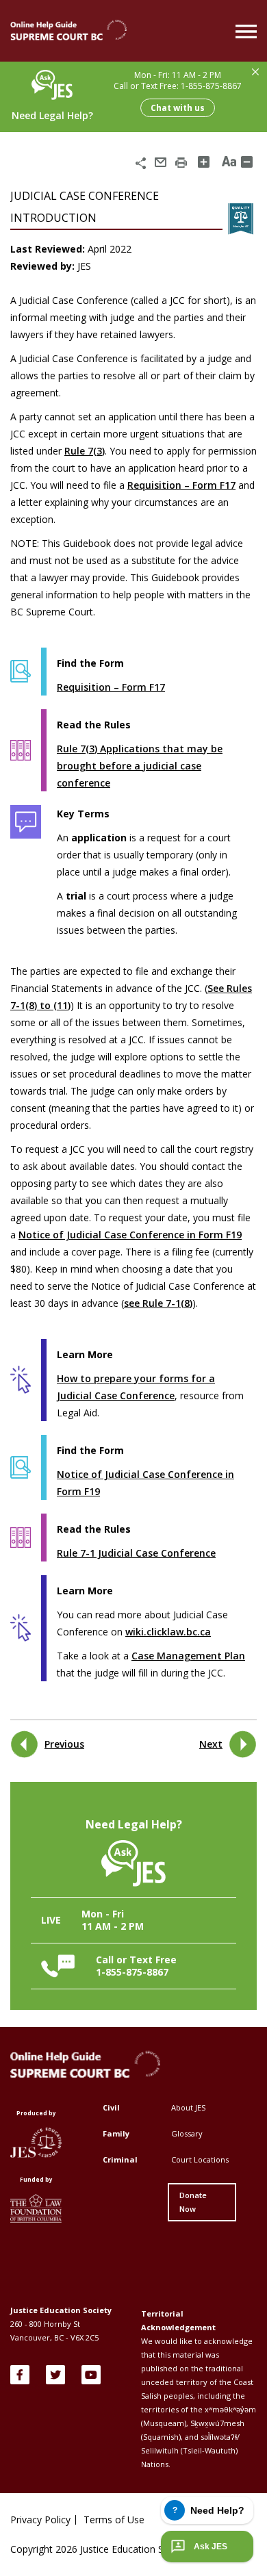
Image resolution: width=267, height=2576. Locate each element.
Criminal (120, 2159)
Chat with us (178, 108)
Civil (111, 2107)
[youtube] (91, 2375)
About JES (188, 2107)
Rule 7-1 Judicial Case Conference (136, 1553)
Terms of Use (114, 2520)
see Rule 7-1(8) (158, 1303)
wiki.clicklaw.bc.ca (168, 1632)
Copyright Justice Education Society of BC (114, 2549)
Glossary (187, 2133)
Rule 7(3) (85, 451)
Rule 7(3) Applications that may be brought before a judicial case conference (140, 766)
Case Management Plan (188, 1656)
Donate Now (193, 2202)
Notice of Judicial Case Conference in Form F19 (130, 1235)
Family (116, 2133)
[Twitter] (55, 2375)
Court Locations (200, 2159)
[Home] (68, 31)
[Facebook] (20, 2375)
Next (211, 1744)
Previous (64, 1744)
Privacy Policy (40, 2520)
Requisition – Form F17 (181, 485)
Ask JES (211, 2547)
